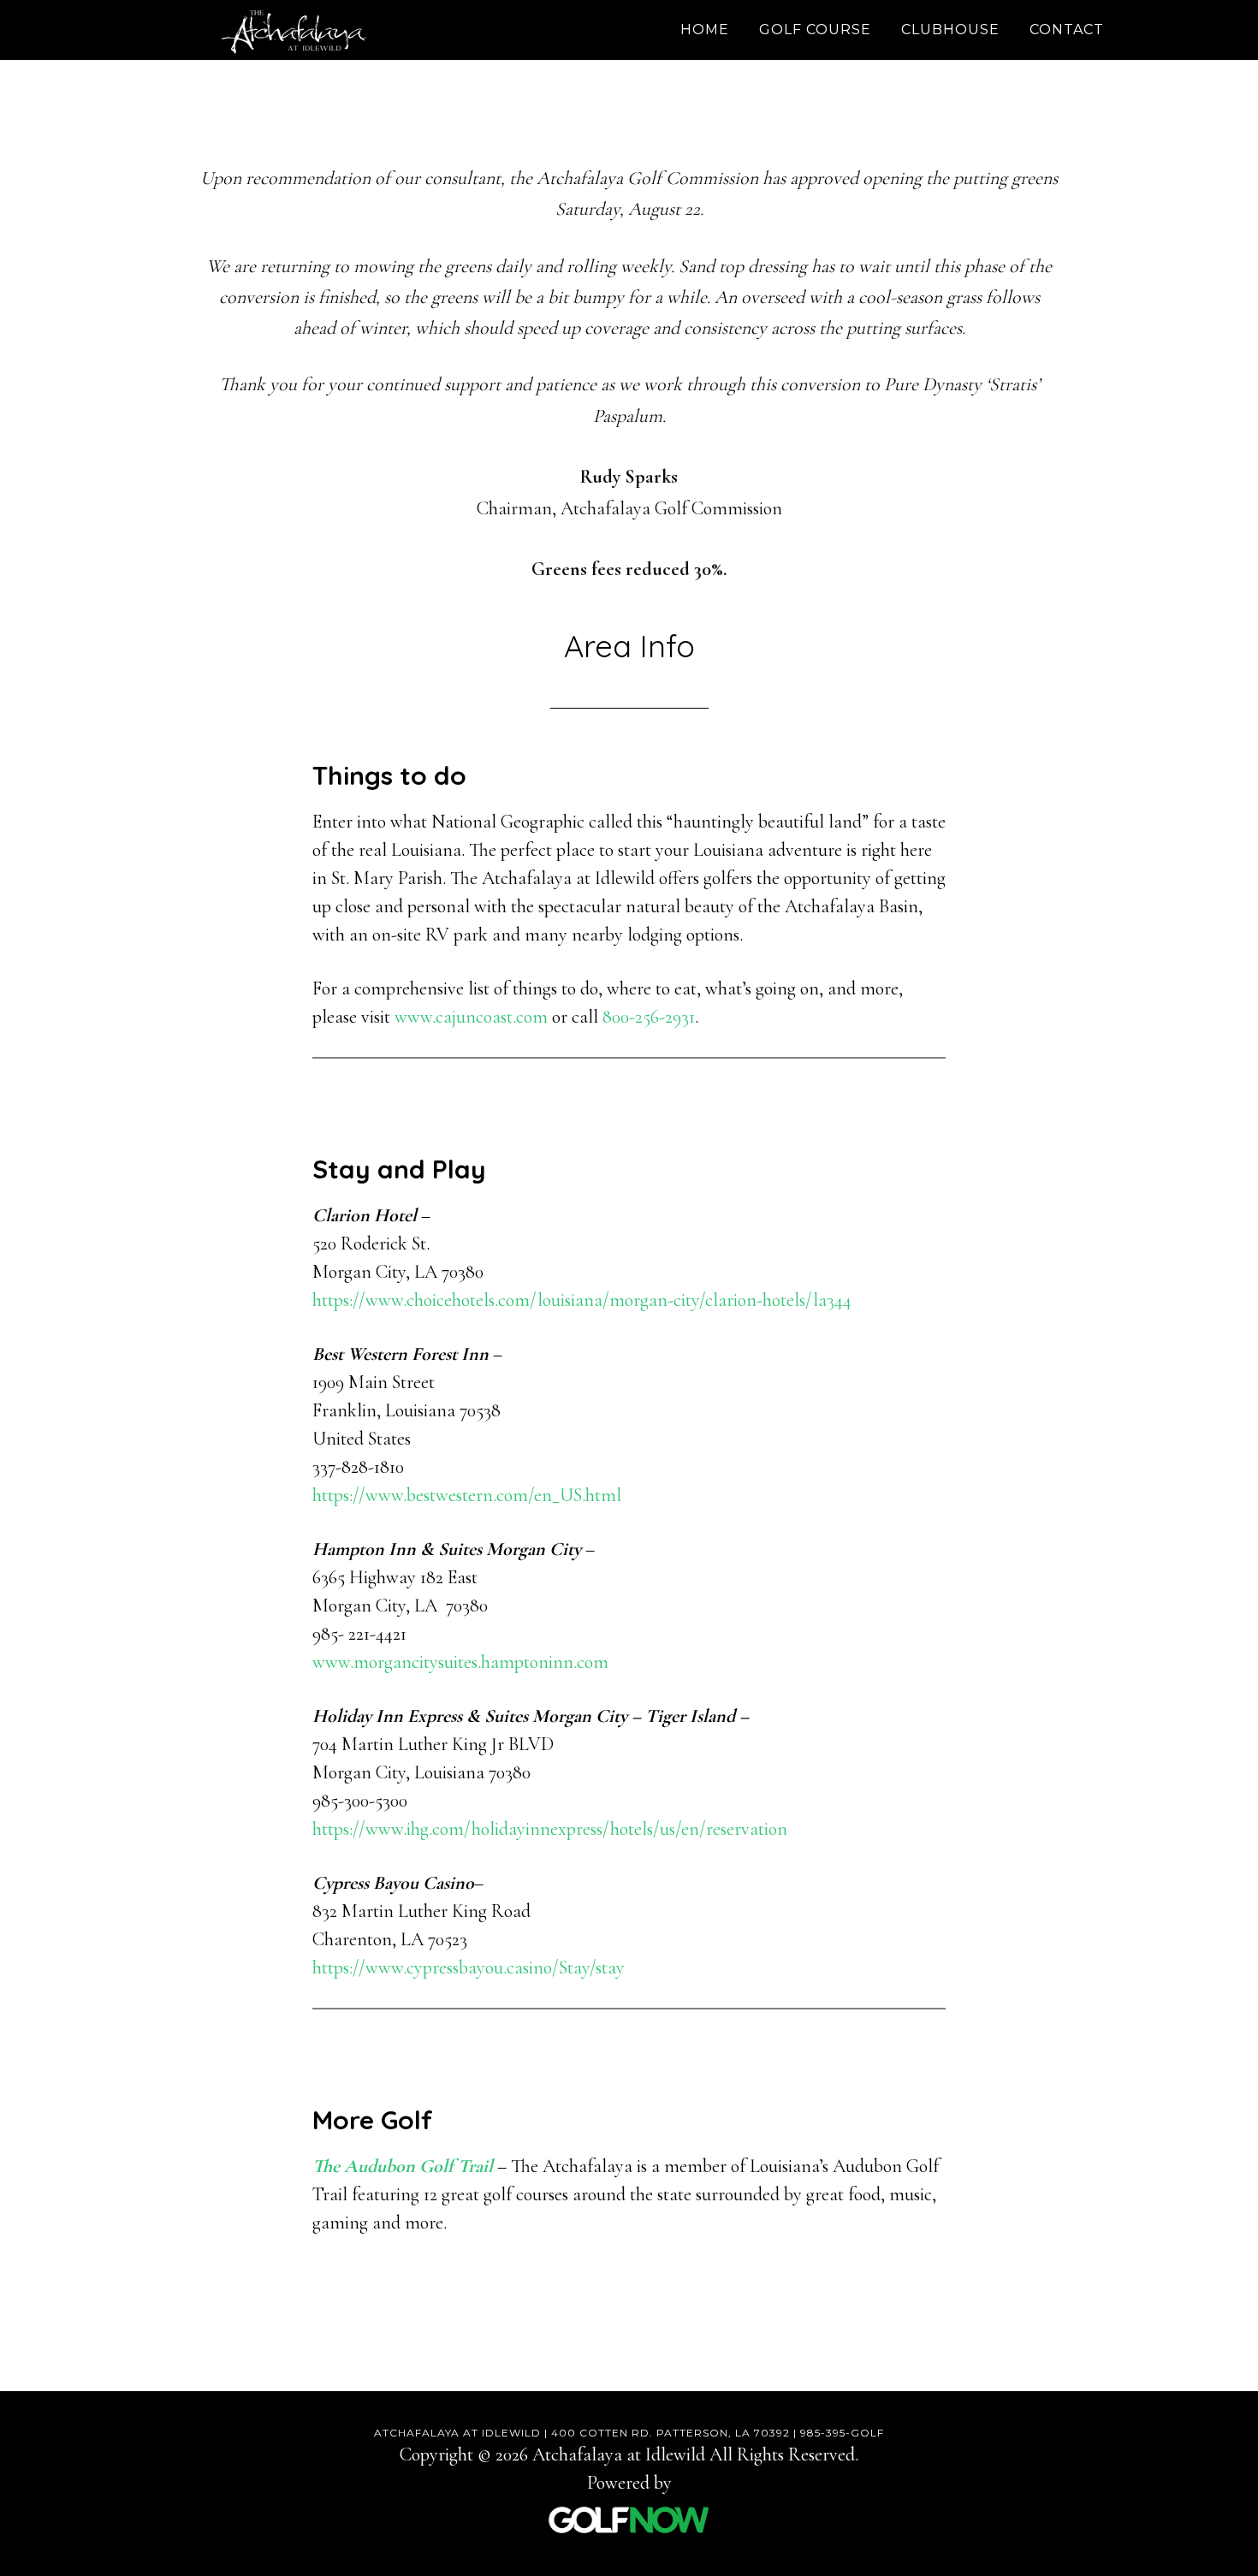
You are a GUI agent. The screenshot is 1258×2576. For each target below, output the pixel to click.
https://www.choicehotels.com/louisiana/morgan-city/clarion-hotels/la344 (582, 1300)
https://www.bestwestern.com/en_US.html (467, 1495)
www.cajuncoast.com (471, 1017)
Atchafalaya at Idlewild (295, 30)
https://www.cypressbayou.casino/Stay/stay (469, 1968)
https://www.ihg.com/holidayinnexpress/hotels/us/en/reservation (550, 1829)
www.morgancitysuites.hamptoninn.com (460, 1662)
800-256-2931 (649, 1017)
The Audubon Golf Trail (403, 2166)
